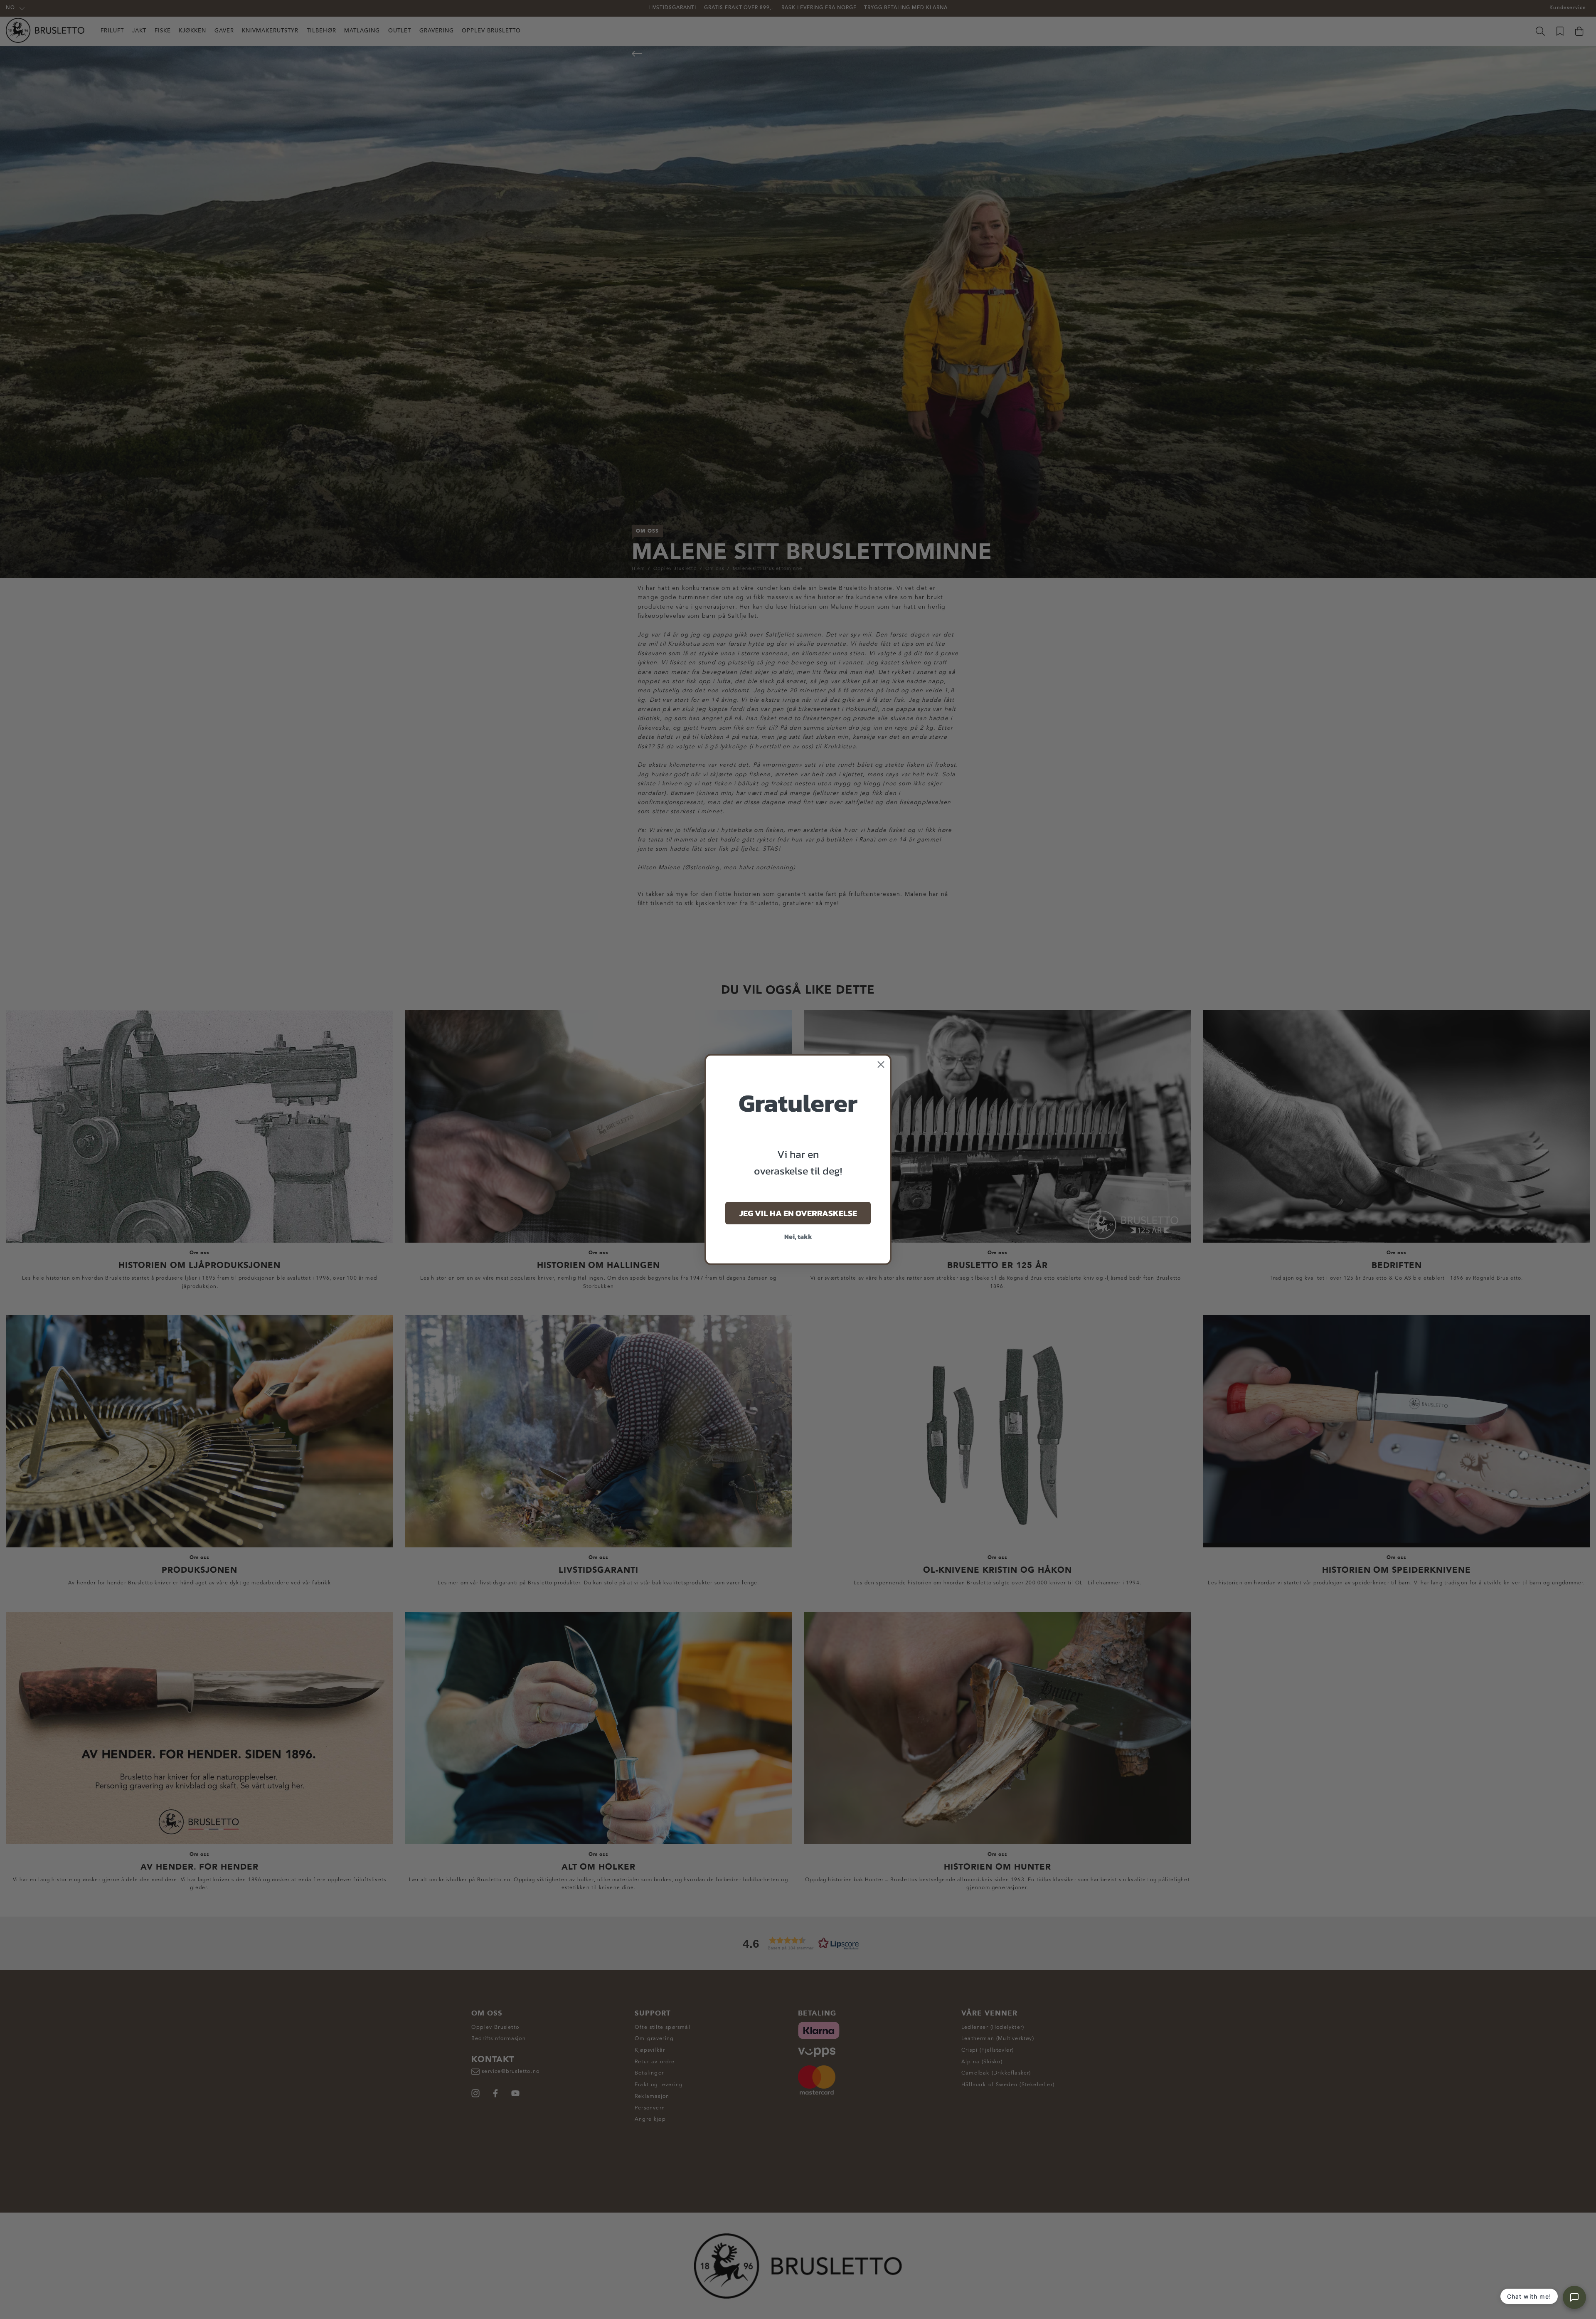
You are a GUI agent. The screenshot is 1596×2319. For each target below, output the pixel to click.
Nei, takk (798, 1236)
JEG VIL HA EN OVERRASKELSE (798, 1213)
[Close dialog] (881, 1065)
